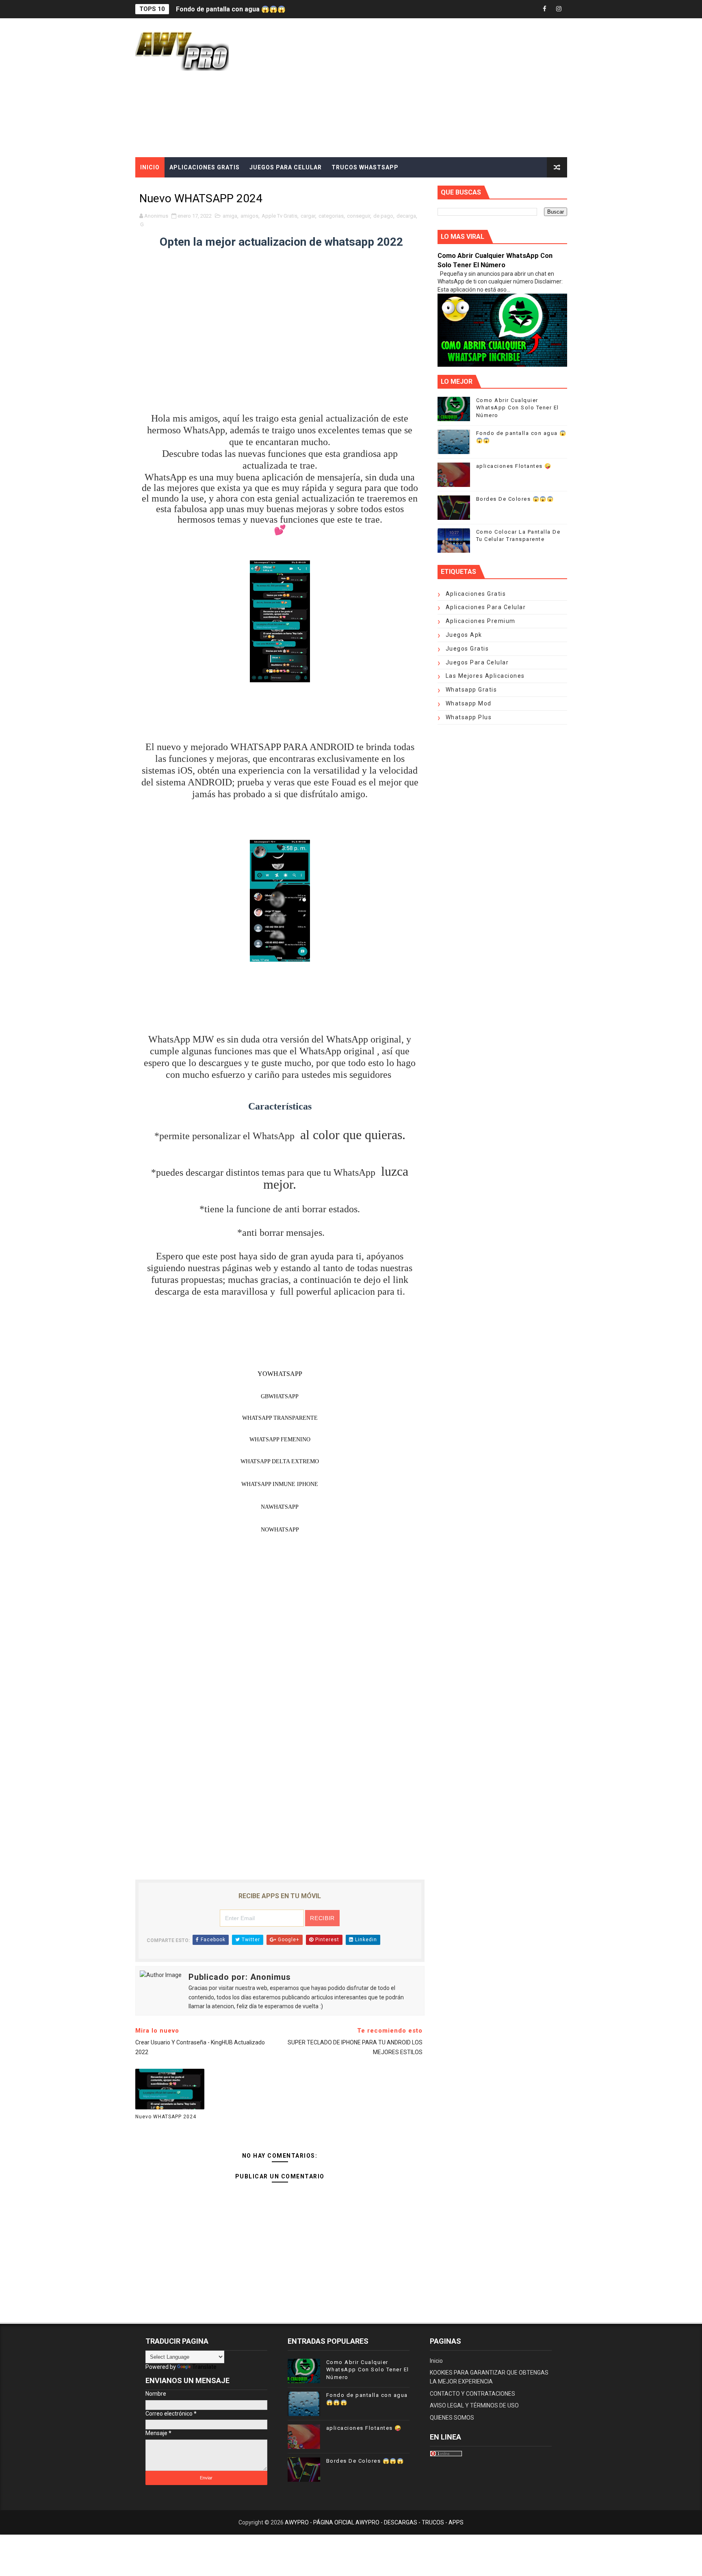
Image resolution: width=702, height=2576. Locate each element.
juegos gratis (467, 649)
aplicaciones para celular (486, 607)
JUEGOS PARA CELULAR (286, 167)
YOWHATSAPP (280, 1374)
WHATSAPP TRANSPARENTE (280, 1418)
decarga (406, 216)
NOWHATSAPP (280, 1530)
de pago (383, 216)
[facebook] (545, 9)
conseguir (359, 216)
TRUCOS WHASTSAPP (365, 167)
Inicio (436, 2361)
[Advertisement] (419, 88)
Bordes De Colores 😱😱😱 (515, 499)
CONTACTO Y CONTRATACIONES (472, 2394)
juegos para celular (477, 662)
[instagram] (559, 9)
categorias (331, 216)
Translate (204, 2367)
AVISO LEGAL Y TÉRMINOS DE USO (474, 2405)
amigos (249, 216)
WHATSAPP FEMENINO (280, 1439)
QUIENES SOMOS (452, 2418)
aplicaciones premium (481, 621)
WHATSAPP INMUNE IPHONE (280, 1484)
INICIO (150, 167)
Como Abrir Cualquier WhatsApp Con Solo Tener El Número (518, 408)
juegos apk (464, 635)
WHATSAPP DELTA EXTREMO (280, 1461)
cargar (308, 216)
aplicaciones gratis (476, 594)
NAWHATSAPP (280, 1507)
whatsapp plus (469, 717)
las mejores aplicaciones (485, 676)
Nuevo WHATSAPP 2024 (166, 2117)
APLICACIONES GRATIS (205, 167)
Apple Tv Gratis (279, 216)
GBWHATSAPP (280, 1396)
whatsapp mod (469, 703)
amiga (230, 216)
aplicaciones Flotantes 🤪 (514, 466)
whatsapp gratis (471, 690)
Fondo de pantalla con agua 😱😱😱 (231, 8)
